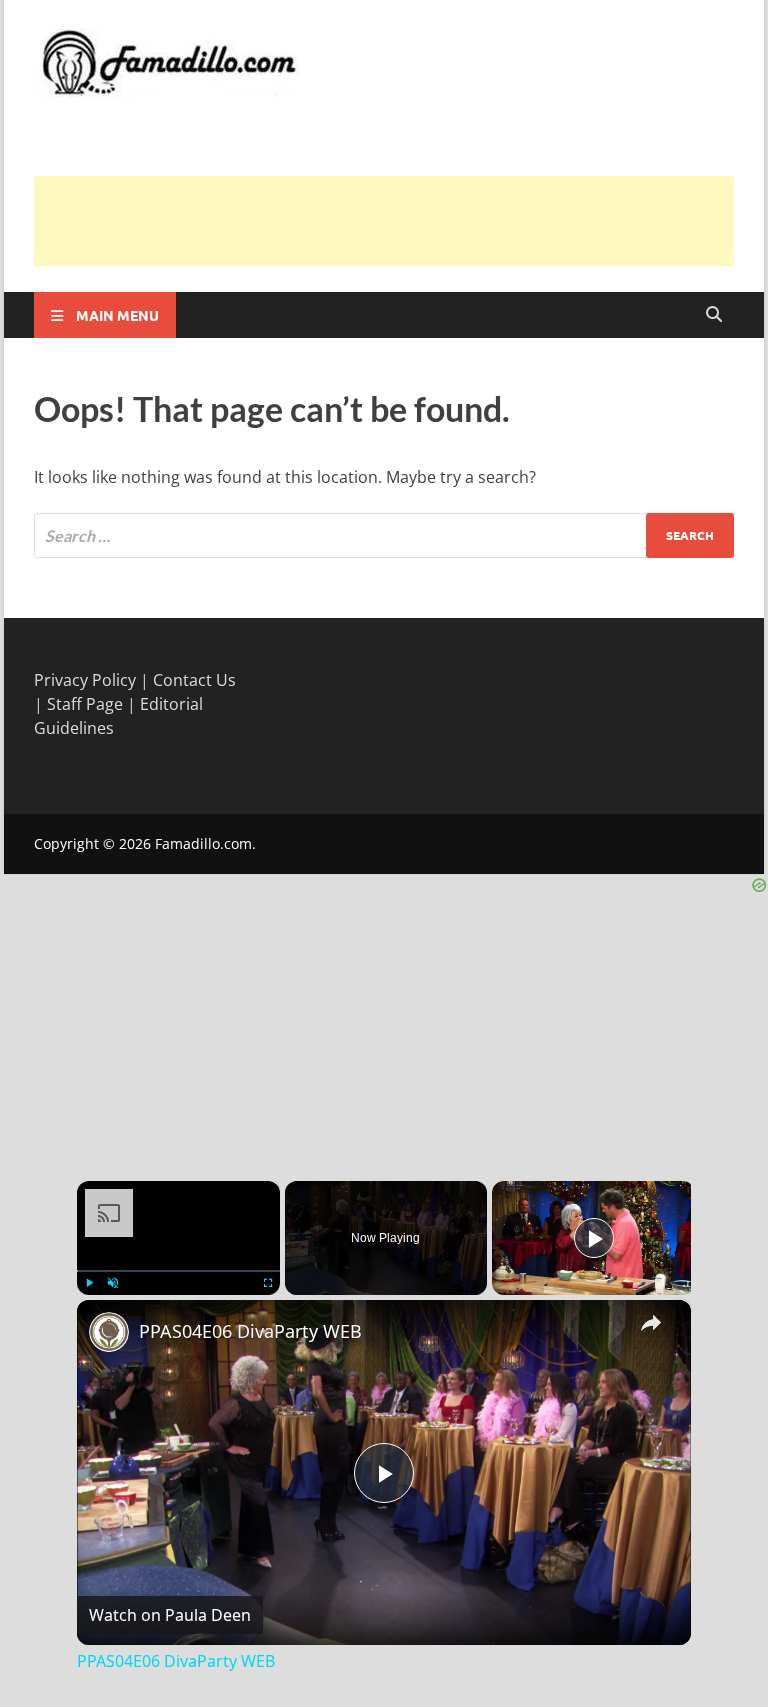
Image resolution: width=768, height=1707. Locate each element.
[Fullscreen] (268, 1283)
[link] (109, 1332)
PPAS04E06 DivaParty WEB (250, 1331)
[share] (651, 1322)
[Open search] (714, 315)
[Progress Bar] (178, 1270)
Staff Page (85, 704)
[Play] (89, 1283)
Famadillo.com (203, 843)
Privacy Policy (85, 680)
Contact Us (194, 680)
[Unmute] (113, 1283)
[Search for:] (384, 535)
